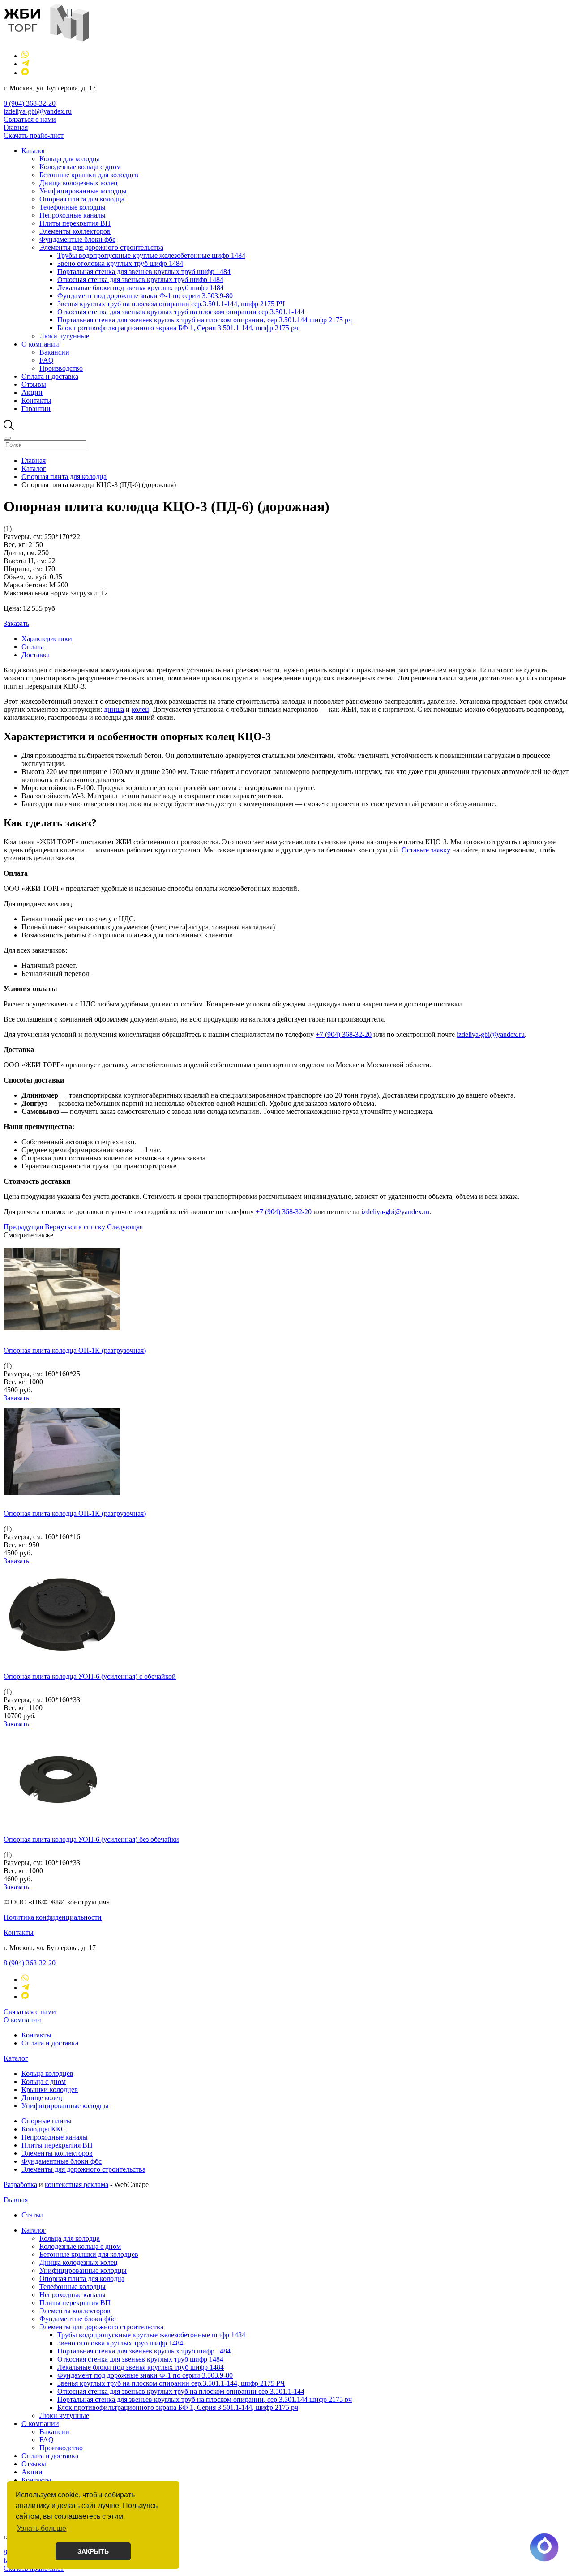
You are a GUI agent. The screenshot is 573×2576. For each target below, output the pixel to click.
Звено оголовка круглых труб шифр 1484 (120, 263)
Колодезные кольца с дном (80, 167)
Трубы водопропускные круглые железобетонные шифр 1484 (151, 255)
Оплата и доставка (50, 376)
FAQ (47, 360)
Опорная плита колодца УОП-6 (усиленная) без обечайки (91, 1839)
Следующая (125, 1227)
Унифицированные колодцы (83, 191)
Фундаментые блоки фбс (77, 239)
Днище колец (42, 2098)
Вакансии (54, 352)
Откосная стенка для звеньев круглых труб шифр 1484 (140, 280)
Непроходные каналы (73, 215)
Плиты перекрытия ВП (75, 223)
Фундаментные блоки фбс (62, 2161)
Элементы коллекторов (75, 231)
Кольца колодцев (47, 2073)
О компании (40, 344)
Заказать (16, 623)
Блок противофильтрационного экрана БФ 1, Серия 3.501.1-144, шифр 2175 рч (178, 328)
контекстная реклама (77, 2184)
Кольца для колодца (70, 159)
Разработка (20, 2184)
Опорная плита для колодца (82, 199)
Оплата (33, 647)
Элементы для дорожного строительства (101, 247)
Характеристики (47, 639)
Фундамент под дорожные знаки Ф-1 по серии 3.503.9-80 (145, 296)
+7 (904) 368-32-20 (344, 1034)
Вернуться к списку (75, 1227)
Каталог (34, 151)
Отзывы (34, 384)
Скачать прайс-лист (34, 135)
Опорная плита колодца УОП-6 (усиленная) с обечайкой (90, 1676)
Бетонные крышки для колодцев (89, 175)
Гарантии (36, 409)
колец (140, 709)
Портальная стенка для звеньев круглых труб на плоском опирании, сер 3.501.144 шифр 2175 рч (205, 320)
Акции (32, 392)
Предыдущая (23, 1227)
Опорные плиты (47, 2121)
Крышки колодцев (50, 2090)
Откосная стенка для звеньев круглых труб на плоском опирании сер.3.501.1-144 (181, 312)
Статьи (32, 2215)
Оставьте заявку (426, 850)
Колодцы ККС (44, 2129)
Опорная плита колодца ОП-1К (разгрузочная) (75, 1350)
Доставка (36, 655)
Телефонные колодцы (73, 207)
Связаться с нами (30, 119)
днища (114, 709)
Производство (61, 368)
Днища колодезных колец (79, 183)
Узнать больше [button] (42, 2528)
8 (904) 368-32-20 (30, 103)
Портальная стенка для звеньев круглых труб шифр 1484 (144, 272)
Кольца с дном (44, 2082)
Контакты (36, 400)
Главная (16, 127)
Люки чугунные (64, 336)
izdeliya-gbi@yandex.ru (38, 111)
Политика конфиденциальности (53, 1917)
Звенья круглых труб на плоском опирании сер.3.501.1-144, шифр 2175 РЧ (171, 304)
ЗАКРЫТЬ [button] (93, 2551)
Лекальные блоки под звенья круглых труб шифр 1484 (141, 288)
